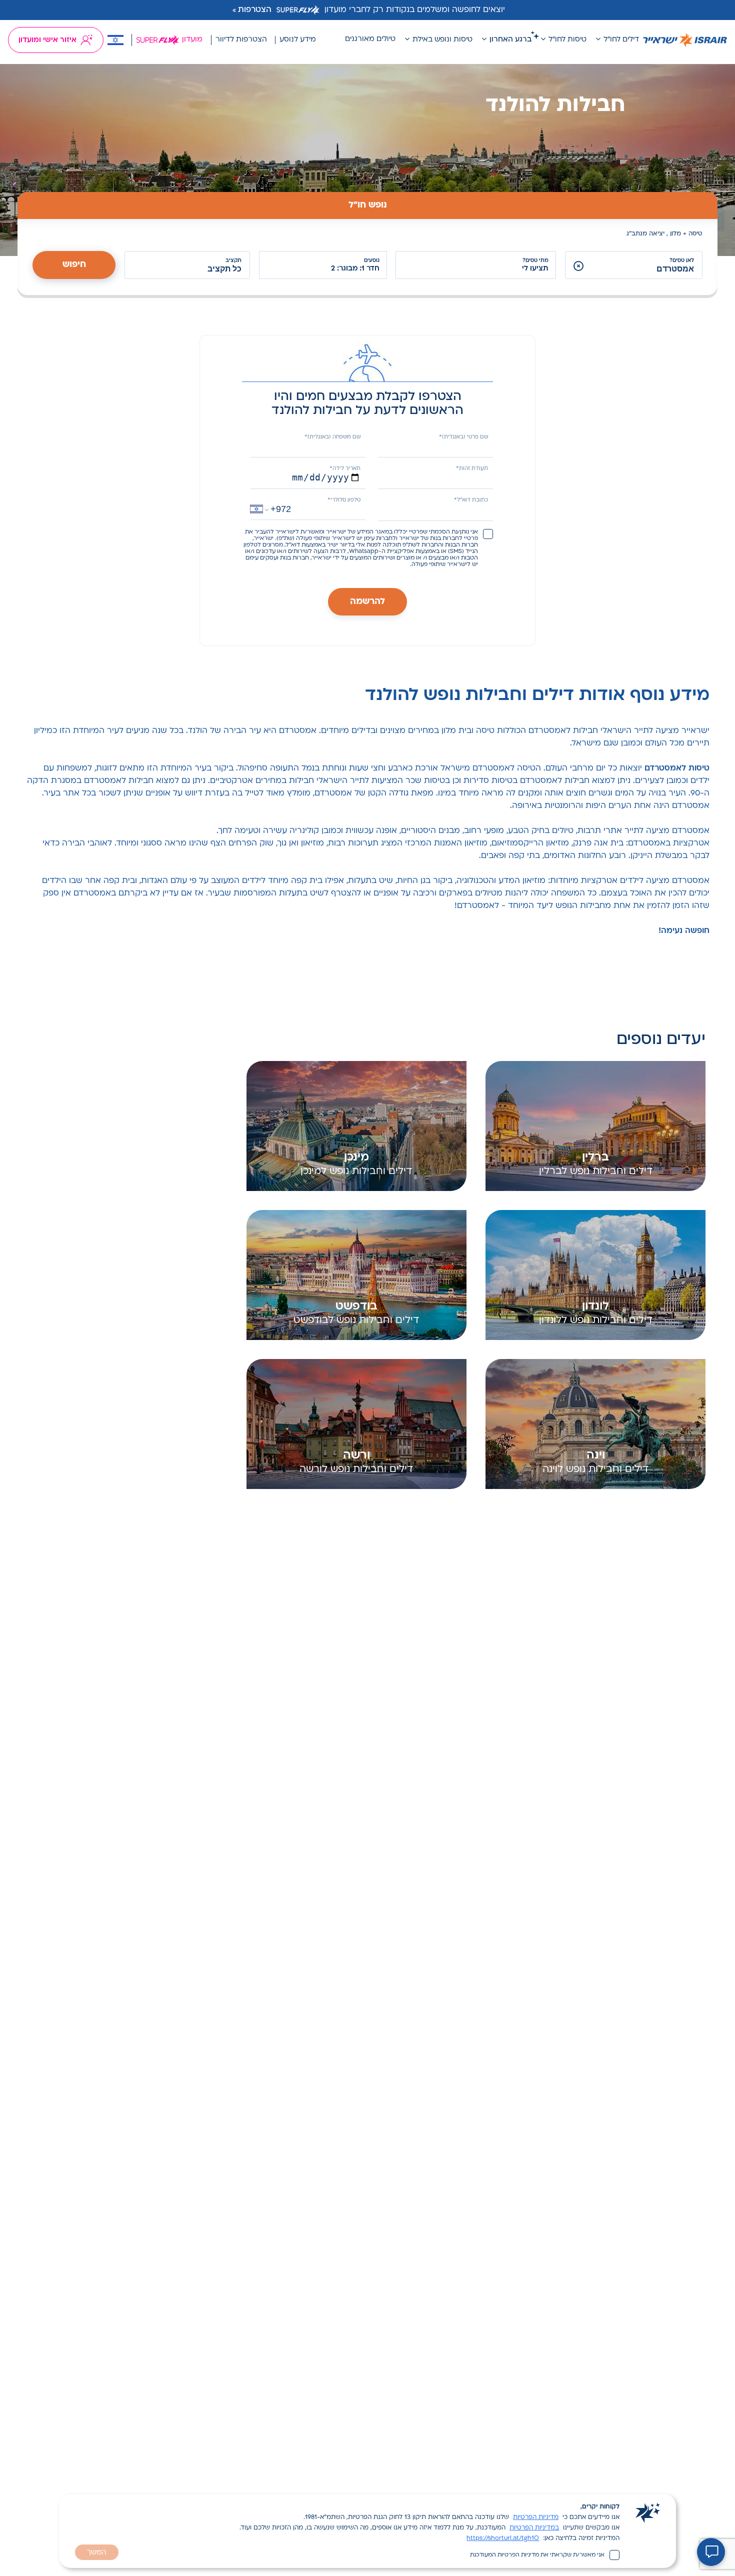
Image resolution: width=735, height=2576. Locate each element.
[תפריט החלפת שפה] (115, 40)
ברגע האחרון (510, 40)
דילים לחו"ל (621, 40)
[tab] (367, 205)
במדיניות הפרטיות (534, 2528)
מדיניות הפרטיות (536, 2517)
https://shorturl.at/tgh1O (503, 2538)
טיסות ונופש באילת (442, 40)
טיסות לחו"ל (567, 40)
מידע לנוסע (298, 40)
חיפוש (74, 265)
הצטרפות (255, 10)
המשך (97, 2553)
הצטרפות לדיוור (241, 40)
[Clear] (578, 266)
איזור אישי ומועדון (47, 40)
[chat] (711, 2552)
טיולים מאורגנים (370, 39)
